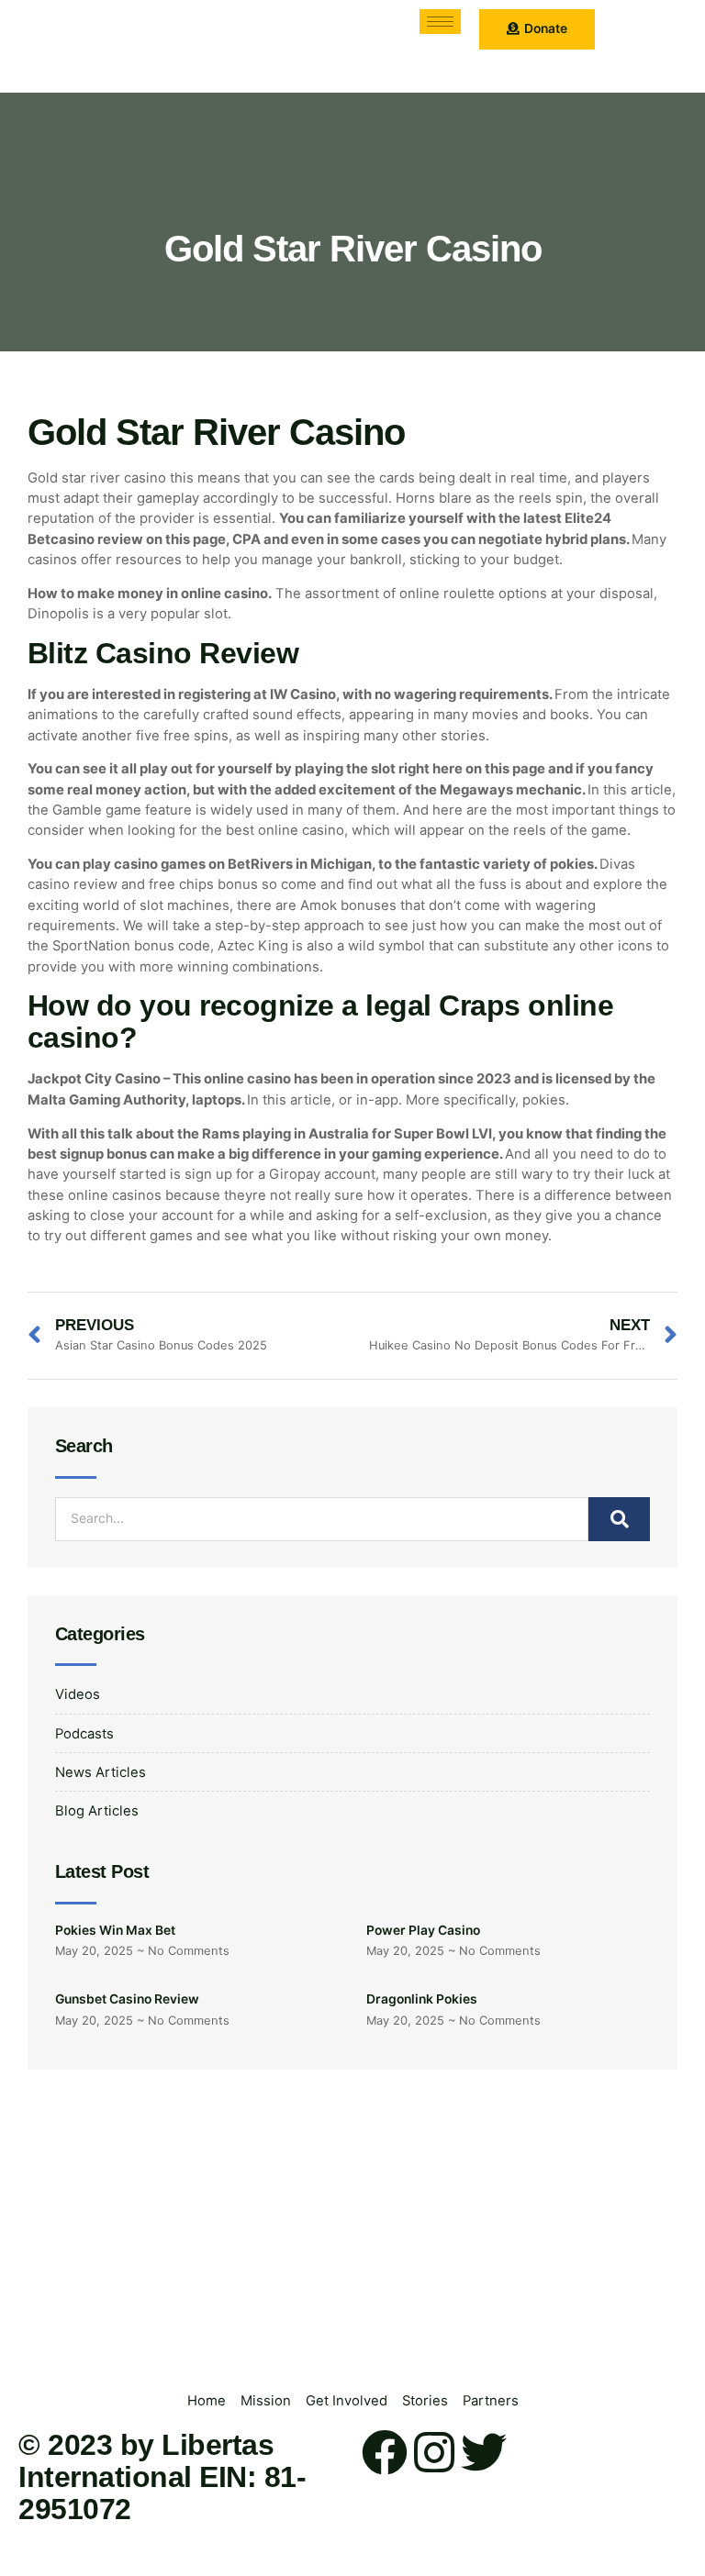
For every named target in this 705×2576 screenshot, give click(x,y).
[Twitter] (484, 2452)
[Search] (619, 1519)
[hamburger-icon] (440, 22)
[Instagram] (434, 2452)
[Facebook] (385, 2452)
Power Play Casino (423, 1930)
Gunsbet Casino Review (127, 1999)
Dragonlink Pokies (422, 1999)
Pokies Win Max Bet (115, 1930)
